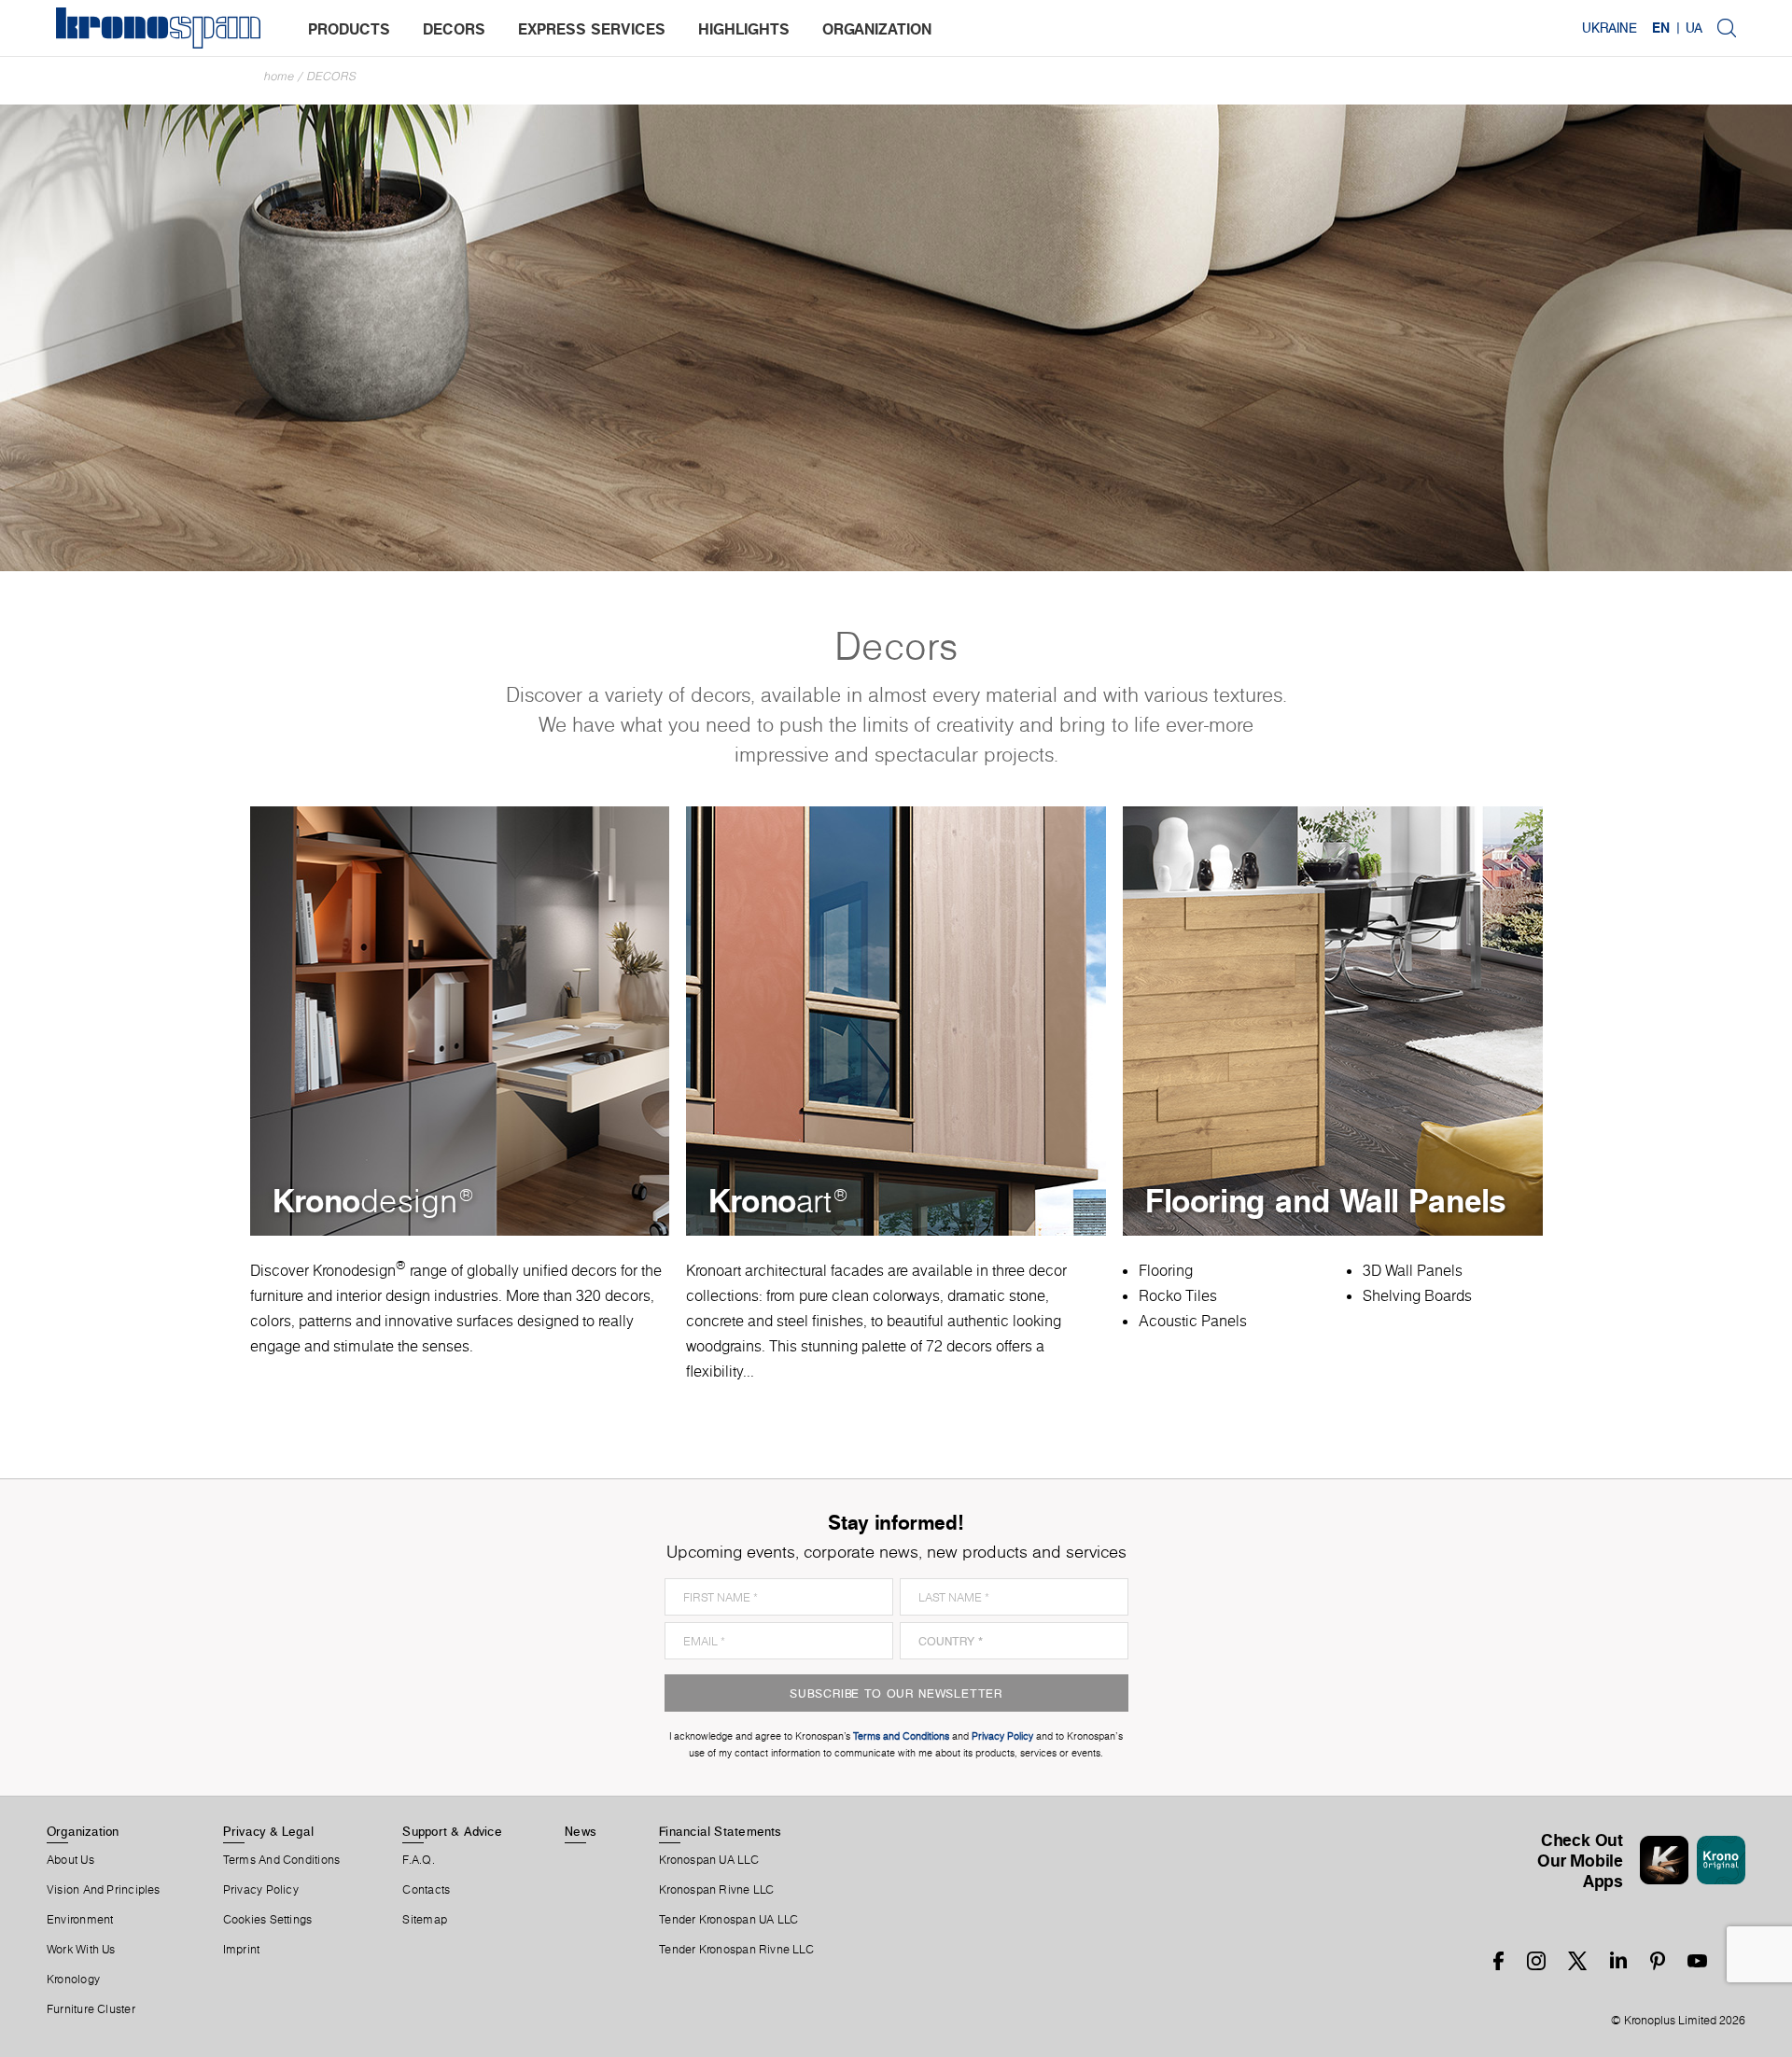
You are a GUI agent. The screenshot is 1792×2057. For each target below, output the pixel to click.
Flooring (1166, 1270)
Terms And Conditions (281, 1860)
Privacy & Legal (268, 1831)
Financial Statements (720, 1831)
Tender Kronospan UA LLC (728, 1920)
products (349, 29)
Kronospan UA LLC (709, 1860)
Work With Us (81, 1950)
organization (877, 29)
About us (70, 1860)
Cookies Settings (268, 1920)
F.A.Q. (418, 1860)
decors (454, 29)
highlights (744, 29)
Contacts (426, 1890)
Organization (83, 1831)
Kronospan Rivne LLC (716, 1890)
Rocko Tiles (1178, 1295)
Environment (80, 1920)
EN (1661, 28)
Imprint (242, 1950)
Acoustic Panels (1193, 1321)
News (581, 1831)
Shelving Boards (1417, 1295)
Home (279, 76)
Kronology (73, 1980)
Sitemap (425, 1920)
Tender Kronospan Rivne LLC (736, 1950)
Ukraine (1610, 28)
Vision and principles (104, 1890)
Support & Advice (452, 1831)
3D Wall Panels (1413, 1270)
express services (592, 29)
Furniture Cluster (91, 2009)
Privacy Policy (261, 1890)
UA (1694, 28)
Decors (332, 76)
